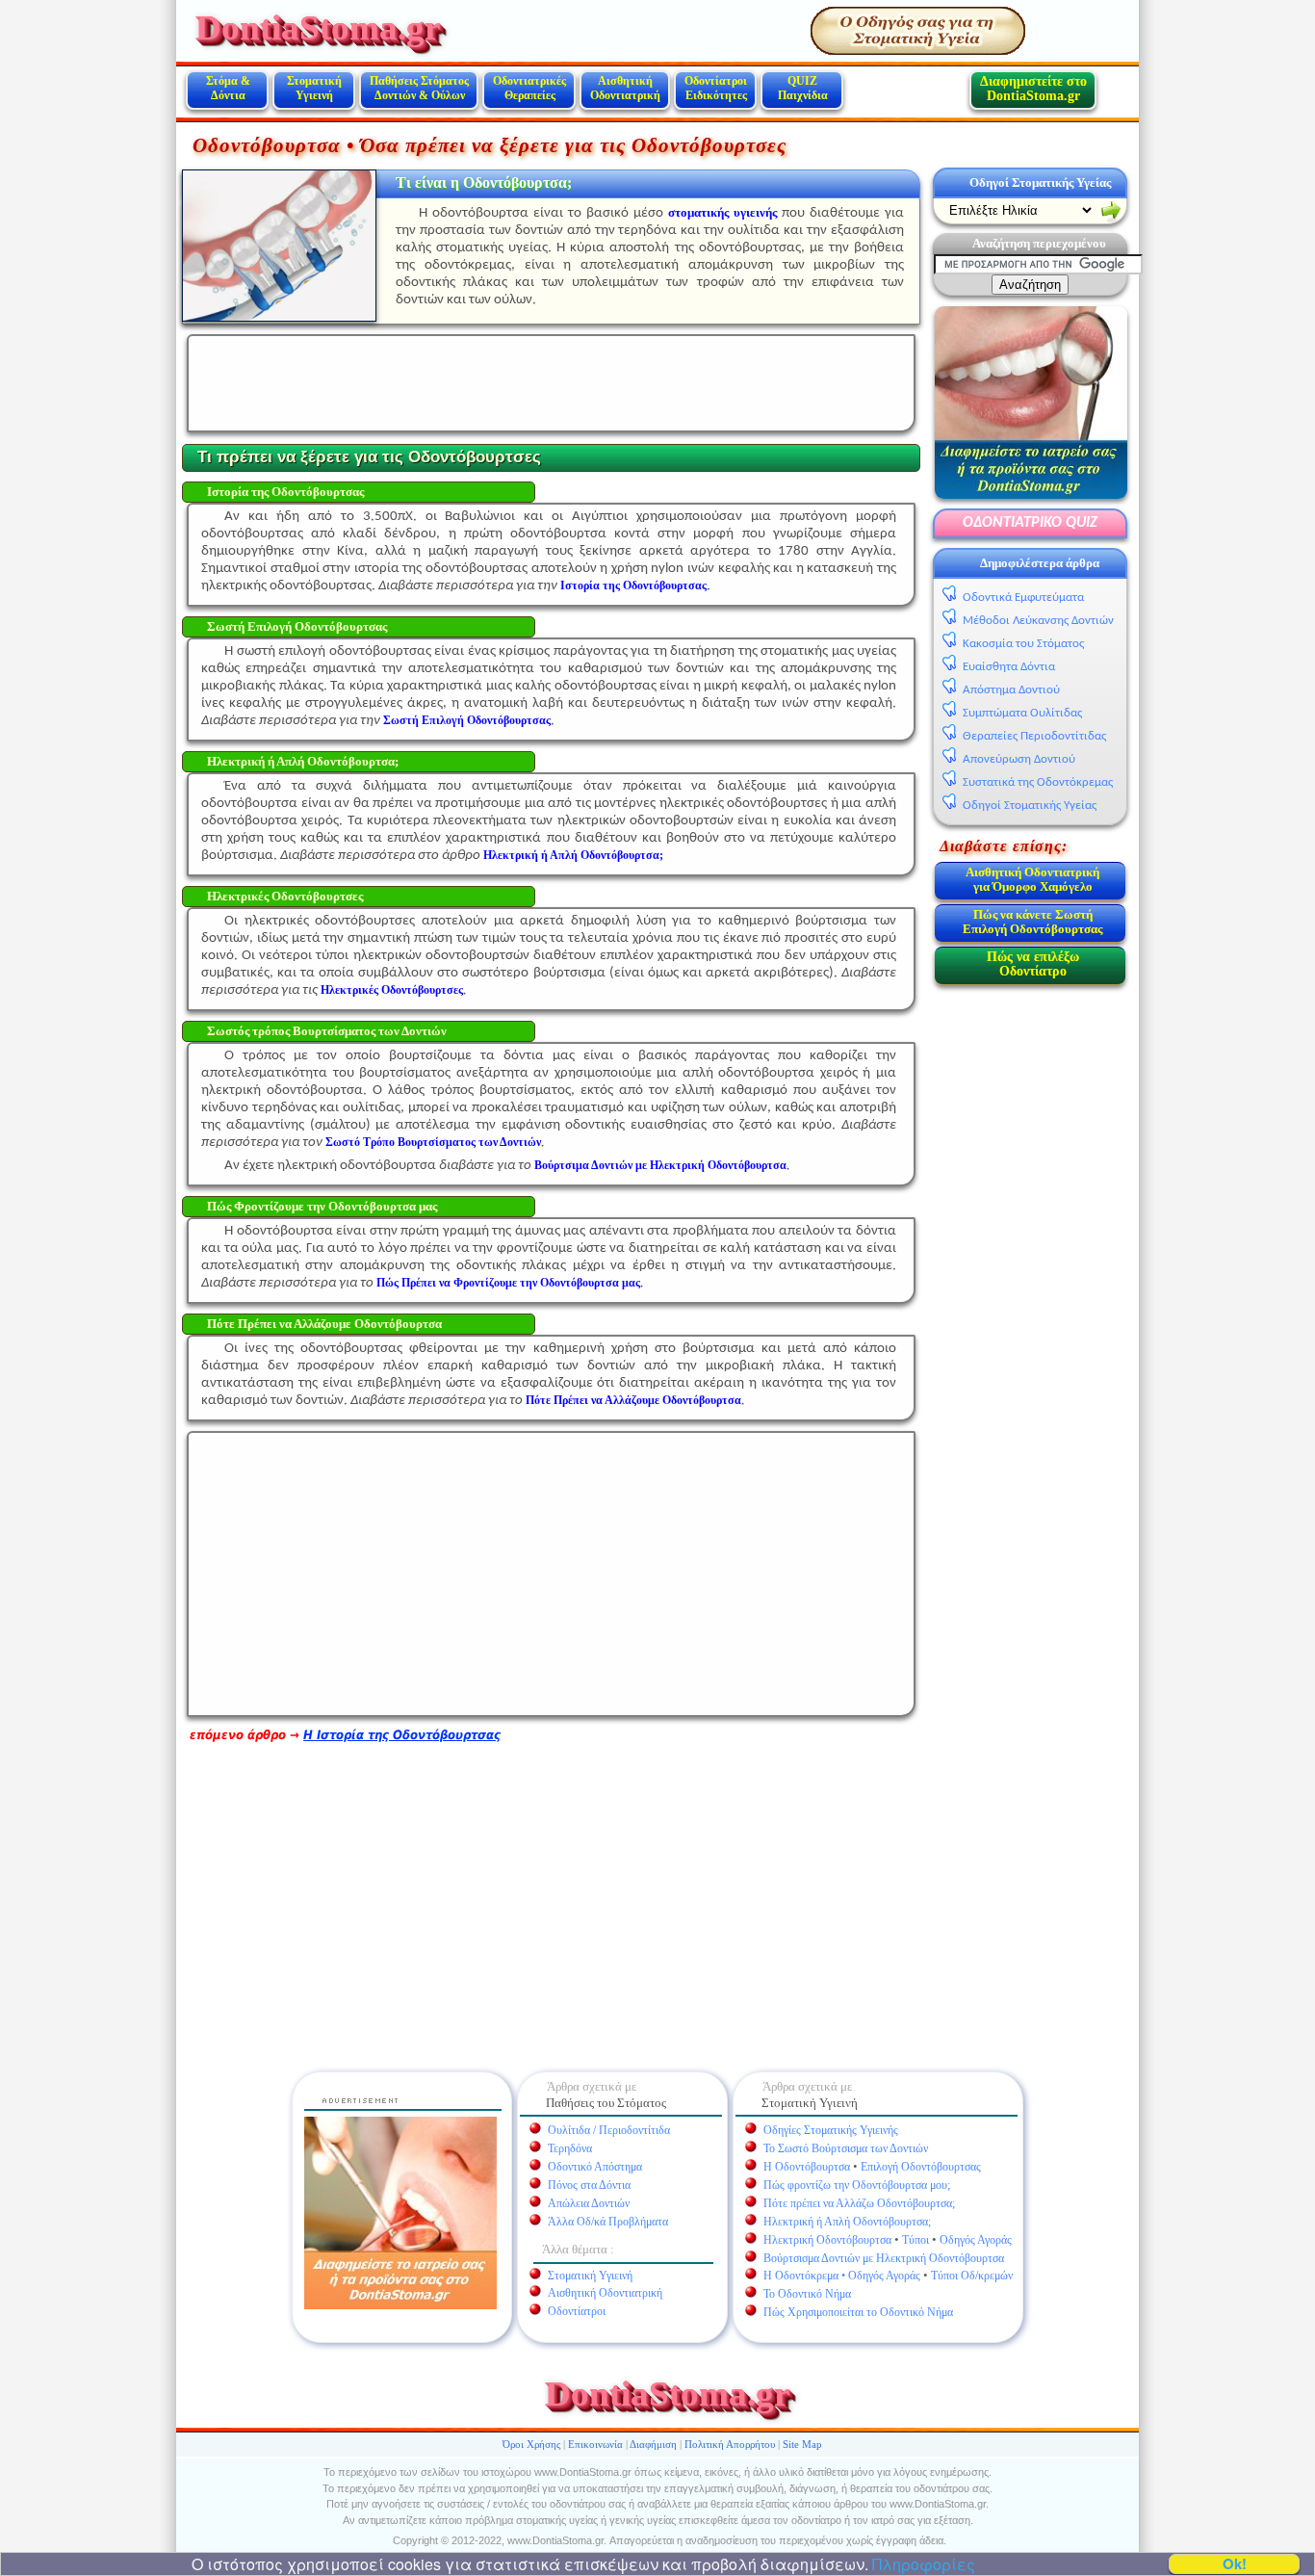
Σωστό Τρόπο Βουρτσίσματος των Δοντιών (433, 1142)
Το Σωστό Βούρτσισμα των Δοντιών (846, 2148)
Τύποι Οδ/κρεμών (972, 2276)
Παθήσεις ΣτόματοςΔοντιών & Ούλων (419, 88)
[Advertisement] (549, 383)
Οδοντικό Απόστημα (595, 2167)
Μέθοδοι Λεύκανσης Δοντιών (1038, 621)
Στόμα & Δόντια (228, 88)
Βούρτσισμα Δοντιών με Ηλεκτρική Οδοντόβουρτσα (884, 2258)
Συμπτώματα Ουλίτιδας (1022, 713)
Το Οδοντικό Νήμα (807, 2294)
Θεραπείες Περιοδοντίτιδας (1034, 736)
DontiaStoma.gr (318, 27)
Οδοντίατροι (577, 2311)
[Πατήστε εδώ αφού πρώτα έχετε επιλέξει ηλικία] (1111, 212)
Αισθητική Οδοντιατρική (625, 88)
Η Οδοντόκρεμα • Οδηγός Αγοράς (842, 2276)
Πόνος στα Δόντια (589, 2185)
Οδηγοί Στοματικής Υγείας (1040, 182)
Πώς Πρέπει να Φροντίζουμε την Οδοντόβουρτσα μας (508, 1283)
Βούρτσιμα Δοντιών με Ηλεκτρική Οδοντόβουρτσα (660, 1165)
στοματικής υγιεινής (722, 212)
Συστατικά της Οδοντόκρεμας (1038, 782)
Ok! (1235, 2564)
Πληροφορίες (922, 2564)
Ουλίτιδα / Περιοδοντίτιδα (609, 2130)
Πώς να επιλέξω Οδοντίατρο (1033, 964)
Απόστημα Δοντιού (1011, 690)
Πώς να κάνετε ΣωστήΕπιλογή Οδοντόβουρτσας (1032, 922)
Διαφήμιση (653, 2444)
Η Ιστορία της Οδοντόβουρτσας (402, 1735)
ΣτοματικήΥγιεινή (314, 88)
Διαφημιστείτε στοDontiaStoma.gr (1033, 89)
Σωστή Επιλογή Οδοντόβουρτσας (467, 720)
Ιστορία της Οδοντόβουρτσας (633, 585)
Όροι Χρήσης (531, 2444)
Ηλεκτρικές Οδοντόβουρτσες (392, 990)
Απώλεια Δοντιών (589, 2203)
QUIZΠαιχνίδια (803, 88)
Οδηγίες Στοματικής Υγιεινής (831, 2130)
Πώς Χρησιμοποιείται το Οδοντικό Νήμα (858, 2312)
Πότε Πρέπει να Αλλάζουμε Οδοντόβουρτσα (633, 1400)
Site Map (802, 2444)
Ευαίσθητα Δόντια (1009, 667)
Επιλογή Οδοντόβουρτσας (921, 2167)
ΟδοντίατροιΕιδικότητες (716, 88)
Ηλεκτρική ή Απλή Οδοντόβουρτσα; (573, 855)
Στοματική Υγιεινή (590, 2276)
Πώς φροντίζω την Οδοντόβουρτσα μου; (857, 2185)
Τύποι (915, 2240)
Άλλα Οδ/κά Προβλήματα (608, 2222)
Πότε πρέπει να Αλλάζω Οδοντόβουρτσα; (859, 2203)
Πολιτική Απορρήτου (730, 2444)
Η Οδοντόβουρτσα (807, 2167)
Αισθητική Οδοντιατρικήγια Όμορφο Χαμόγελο (1032, 879)
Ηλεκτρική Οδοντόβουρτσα (827, 2240)
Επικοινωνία (595, 2444)
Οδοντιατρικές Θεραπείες (529, 88)
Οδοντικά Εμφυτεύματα (1023, 598)
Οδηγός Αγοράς (976, 2240)
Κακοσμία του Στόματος (1023, 644)
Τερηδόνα (570, 2148)
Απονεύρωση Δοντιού (1019, 759)
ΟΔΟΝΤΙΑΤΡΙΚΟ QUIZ (1030, 523)
